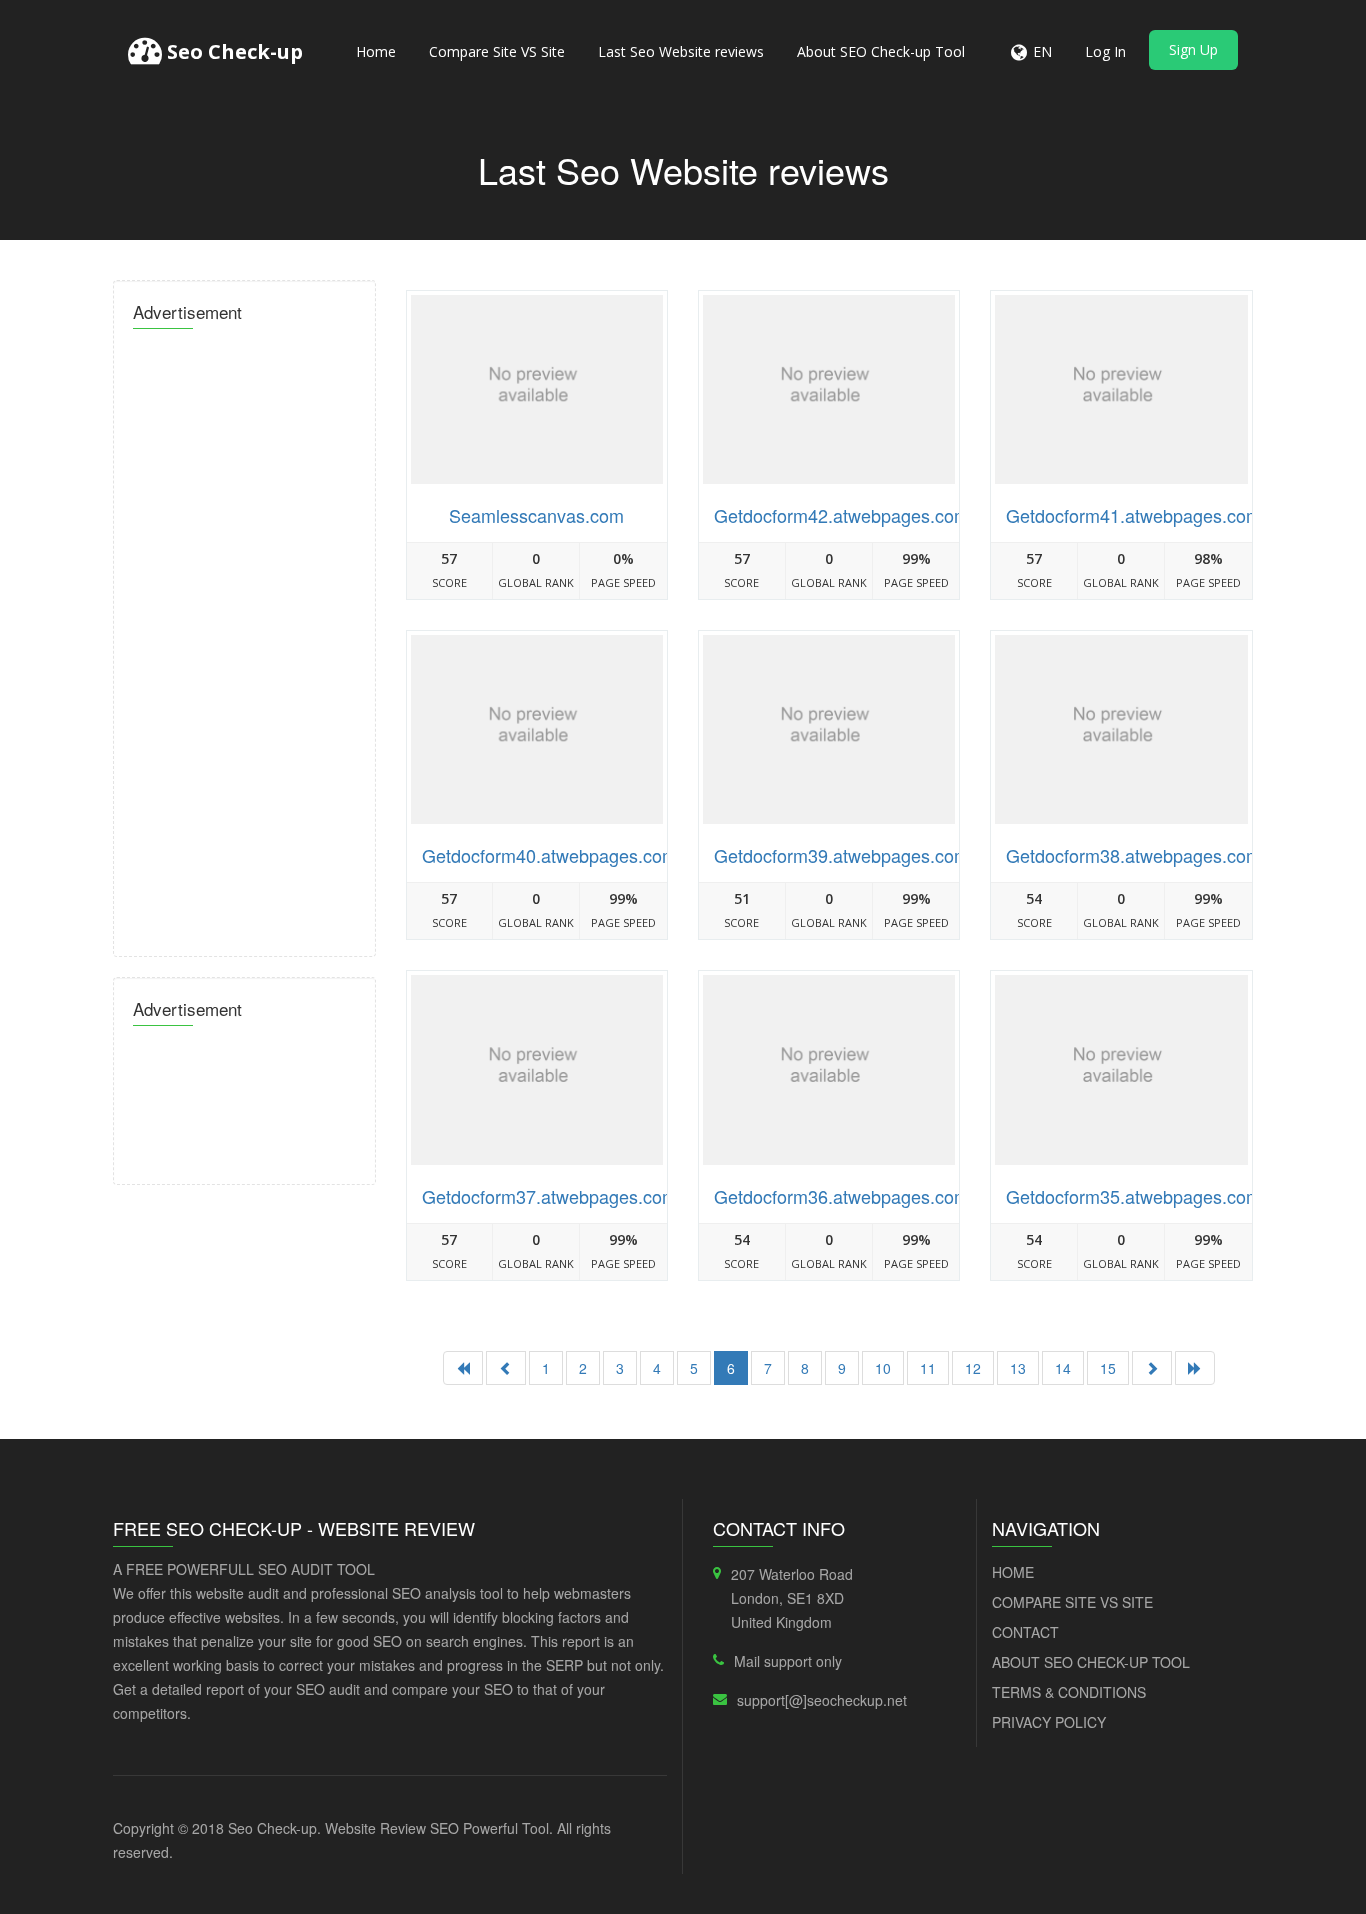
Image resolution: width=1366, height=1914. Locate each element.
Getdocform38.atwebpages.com (1133, 855)
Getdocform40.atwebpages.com (549, 855)
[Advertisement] (244, 637)
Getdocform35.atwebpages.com (1133, 1196)
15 (1108, 1368)
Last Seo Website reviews (681, 51)
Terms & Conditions (1069, 1692)
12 (973, 1368)
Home (376, 51)
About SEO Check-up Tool (881, 51)
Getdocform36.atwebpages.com (841, 1196)
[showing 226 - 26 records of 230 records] (1195, 1368)
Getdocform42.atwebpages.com (841, 515)
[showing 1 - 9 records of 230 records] (463, 1368)
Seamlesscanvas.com (536, 515)
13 (1018, 1368)
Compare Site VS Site (497, 51)
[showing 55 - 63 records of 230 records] (1152, 1368)
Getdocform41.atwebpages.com (1133, 515)
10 (883, 1368)
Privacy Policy (1049, 1722)
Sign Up (1193, 49)
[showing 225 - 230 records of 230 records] (506, 1368)
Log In (1105, 51)
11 (928, 1368)
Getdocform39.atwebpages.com (841, 855)
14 (1063, 1368)
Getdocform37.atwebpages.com (549, 1196)
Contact (1025, 1632)
